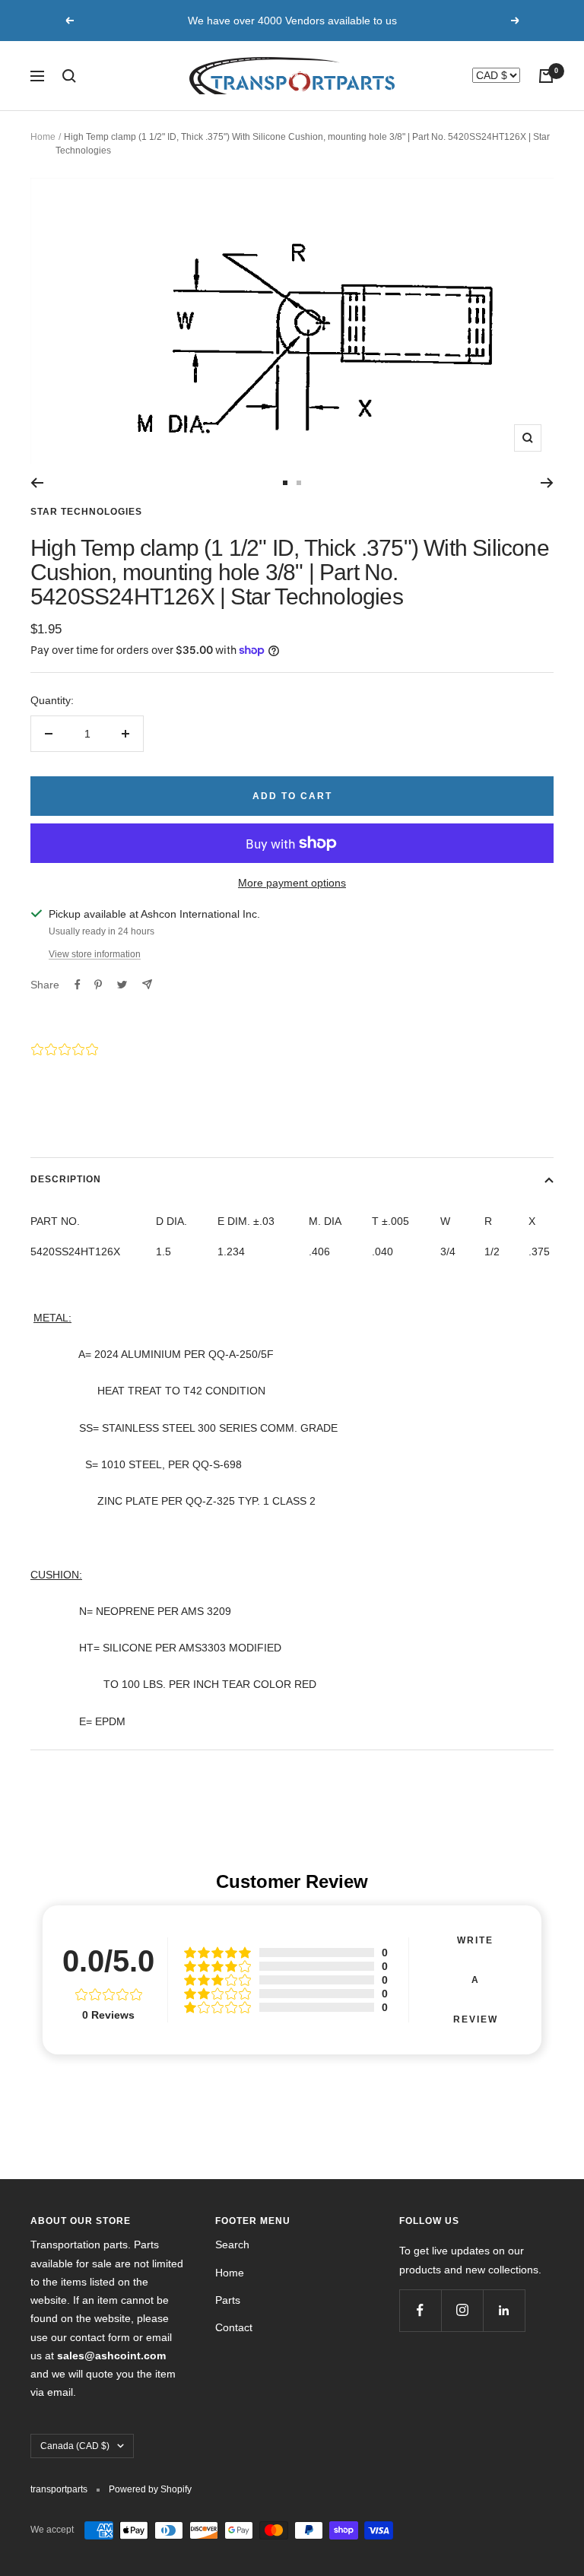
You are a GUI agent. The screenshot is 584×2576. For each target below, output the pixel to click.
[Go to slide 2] (299, 483)
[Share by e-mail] (147, 984)
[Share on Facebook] (78, 985)
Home (43, 137)
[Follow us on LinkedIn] (504, 2310)
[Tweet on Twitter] (122, 985)
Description (66, 1179)
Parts (228, 2300)
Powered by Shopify (150, 2489)
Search (232, 2244)
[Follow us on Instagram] (462, 2310)
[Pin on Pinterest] (98, 985)
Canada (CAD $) (75, 2446)
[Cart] (546, 76)
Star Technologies (86, 512)
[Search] (69, 76)
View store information (95, 954)
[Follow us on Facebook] (420, 2310)
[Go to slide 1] (285, 483)
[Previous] (37, 483)
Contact (234, 2327)
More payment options (292, 883)
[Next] (547, 483)
